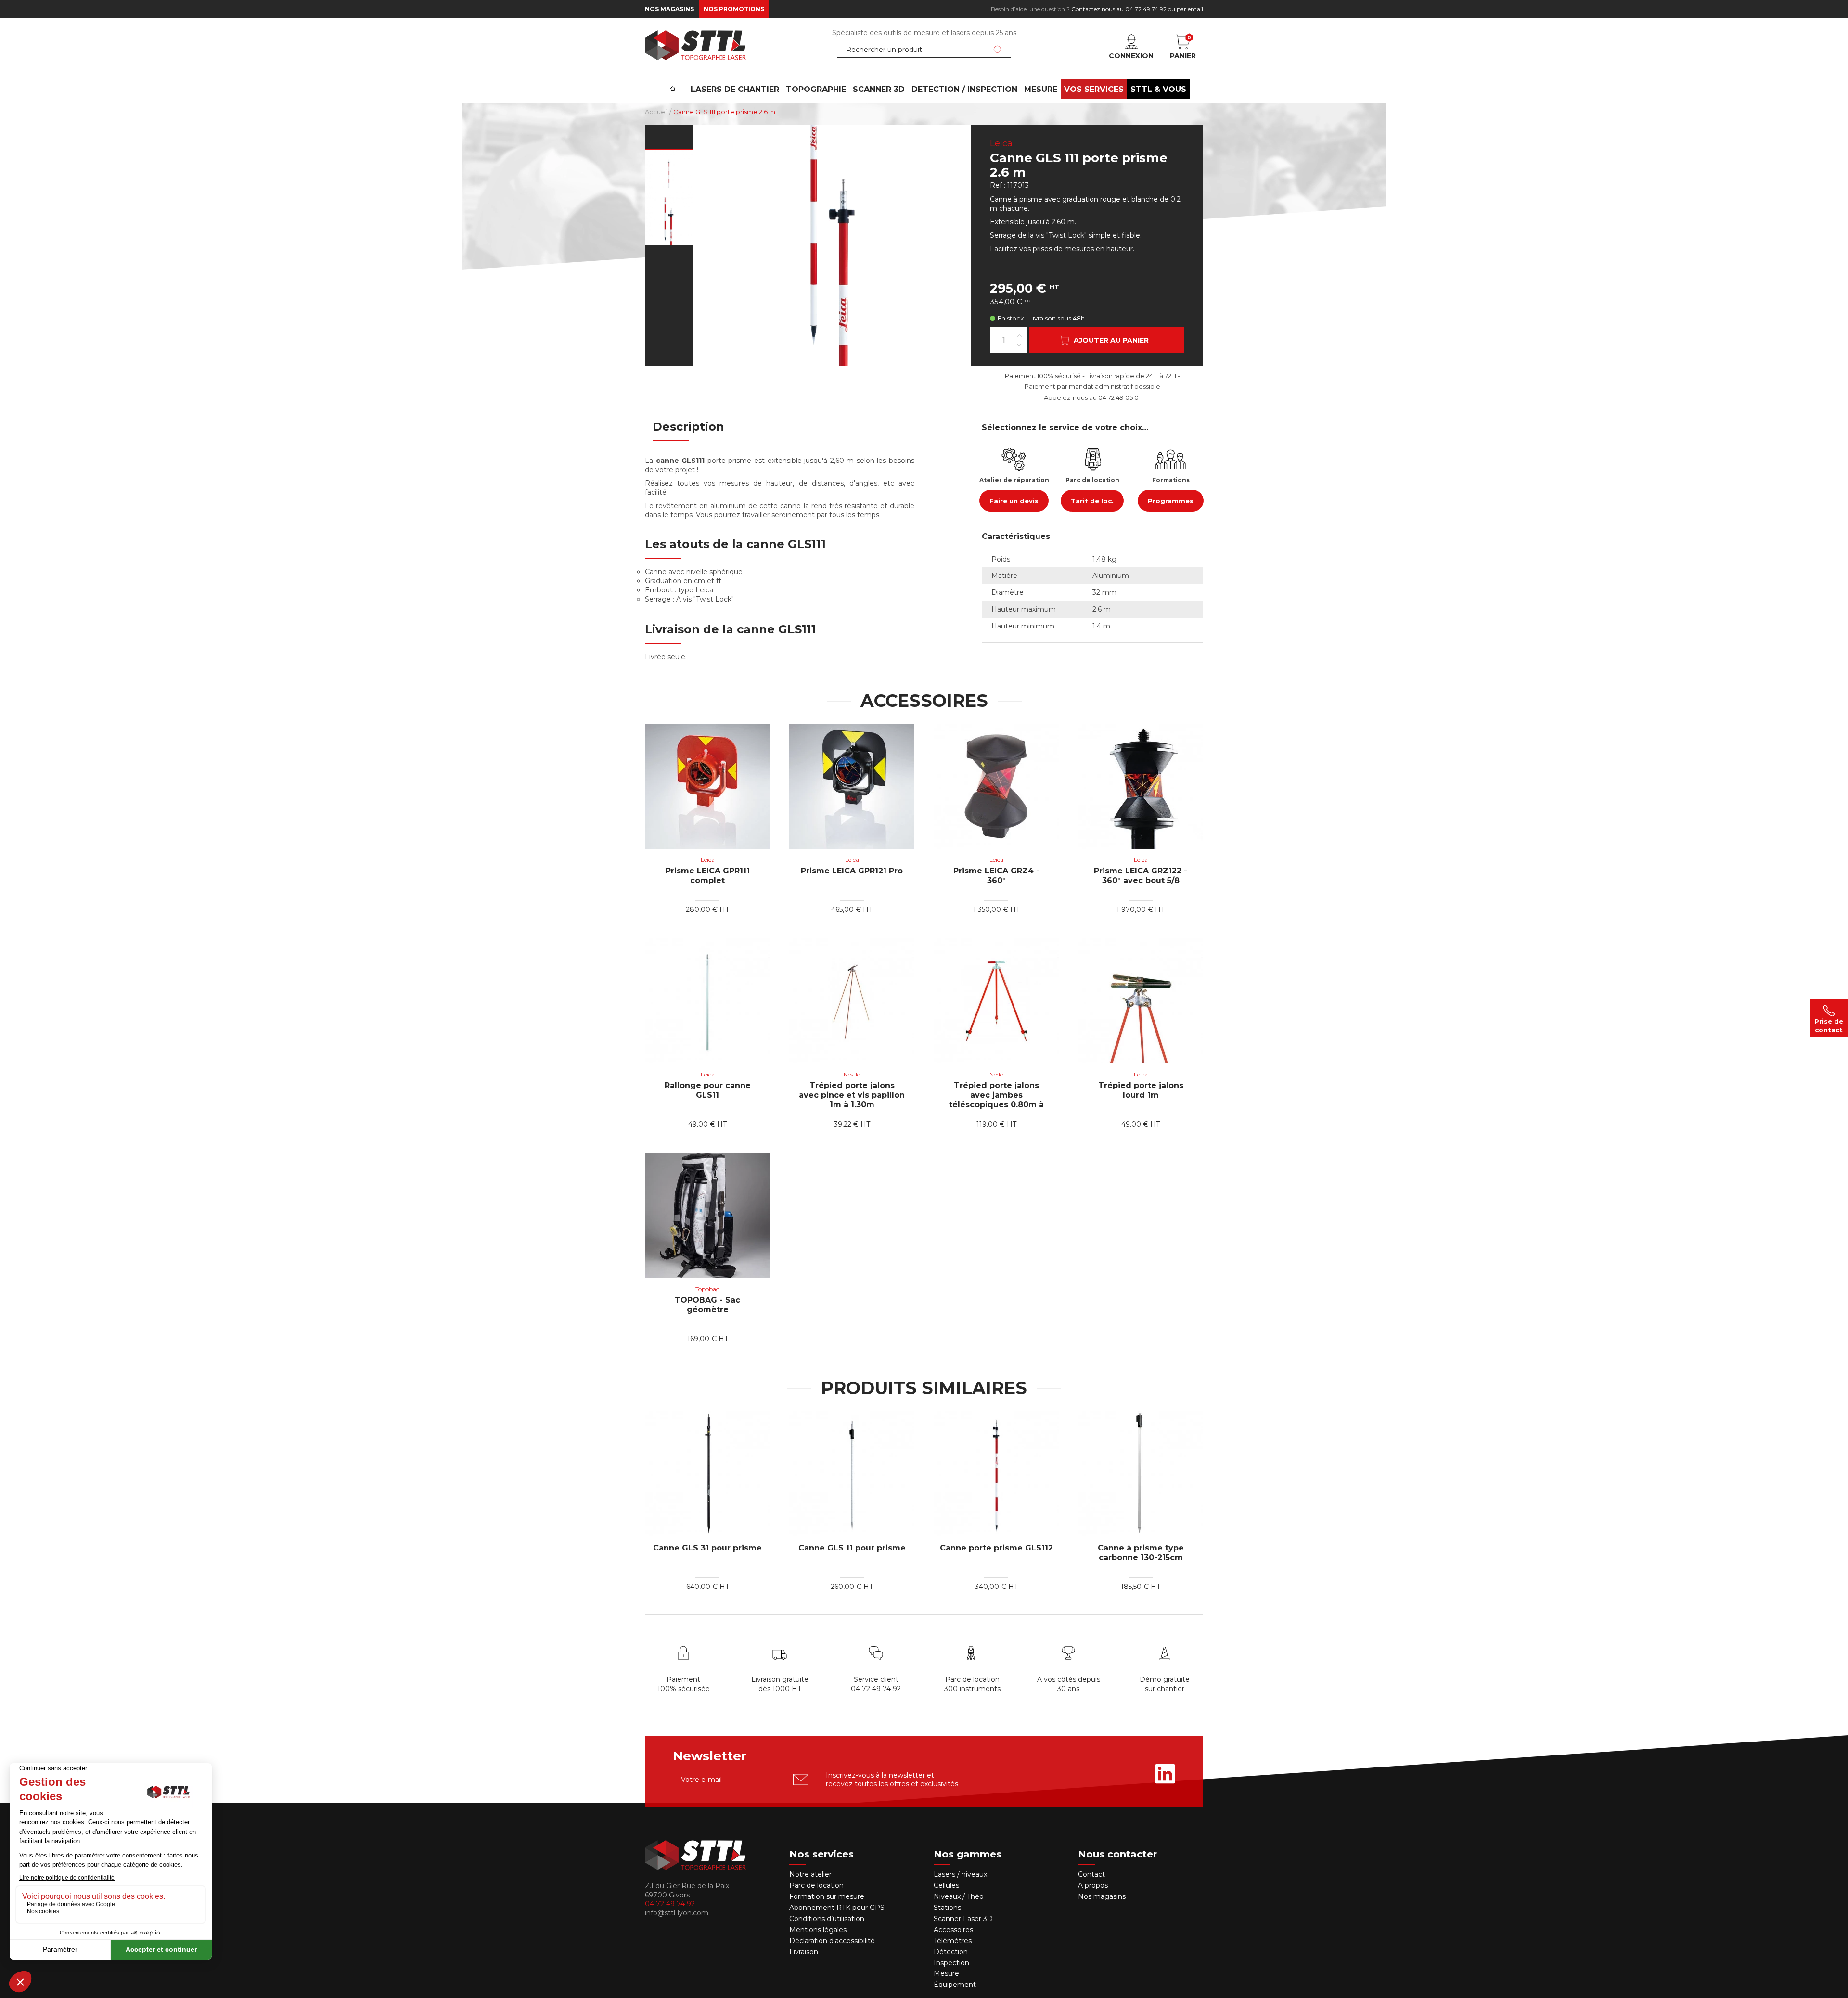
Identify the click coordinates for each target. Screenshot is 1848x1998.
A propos (1093, 1885)
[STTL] (695, 45)
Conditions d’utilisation (827, 1919)
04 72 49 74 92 (1146, 9)
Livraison (804, 1952)
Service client (876, 1679)
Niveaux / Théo (959, 1896)
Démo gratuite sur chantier (1165, 1684)
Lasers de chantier (735, 89)
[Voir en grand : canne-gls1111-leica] (669, 173)
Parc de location (816, 1885)
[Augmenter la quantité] (1019, 335)
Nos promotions (734, 9)
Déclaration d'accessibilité (832, 1941)
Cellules (946, 1885)
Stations (948, 1908)
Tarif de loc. (1092, 501)
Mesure (946, 1973)
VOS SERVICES (1094, 89)
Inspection (951, 1963)
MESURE (1041, 89)
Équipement (956, 1985)
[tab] (688, 433)
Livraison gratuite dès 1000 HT (780, 1684)
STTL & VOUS (1158, 89)
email (1195, 9)
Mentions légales (818, 1930)
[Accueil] (673, 82)
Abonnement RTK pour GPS (837, 1908)
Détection (952, 1952)
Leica (1001, 143)
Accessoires (953, 1930)
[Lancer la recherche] (998, 50)
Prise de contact (1829, 1025)
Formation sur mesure (827, 1896)
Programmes (1171, 501)
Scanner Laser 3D (963, 1919)
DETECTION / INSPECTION (964, 89)
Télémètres (953, 1941)
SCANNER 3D (879, 89)
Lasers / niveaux (960, 1874)
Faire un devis (1014, 501)
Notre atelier (810, 1874)
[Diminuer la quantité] (1019, 344)
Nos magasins (669, 9)
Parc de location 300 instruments (972, 1684)
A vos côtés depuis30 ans (1069, 1684)
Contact (1091, 1874)
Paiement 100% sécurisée (684, 1684)
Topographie (816, 89)
